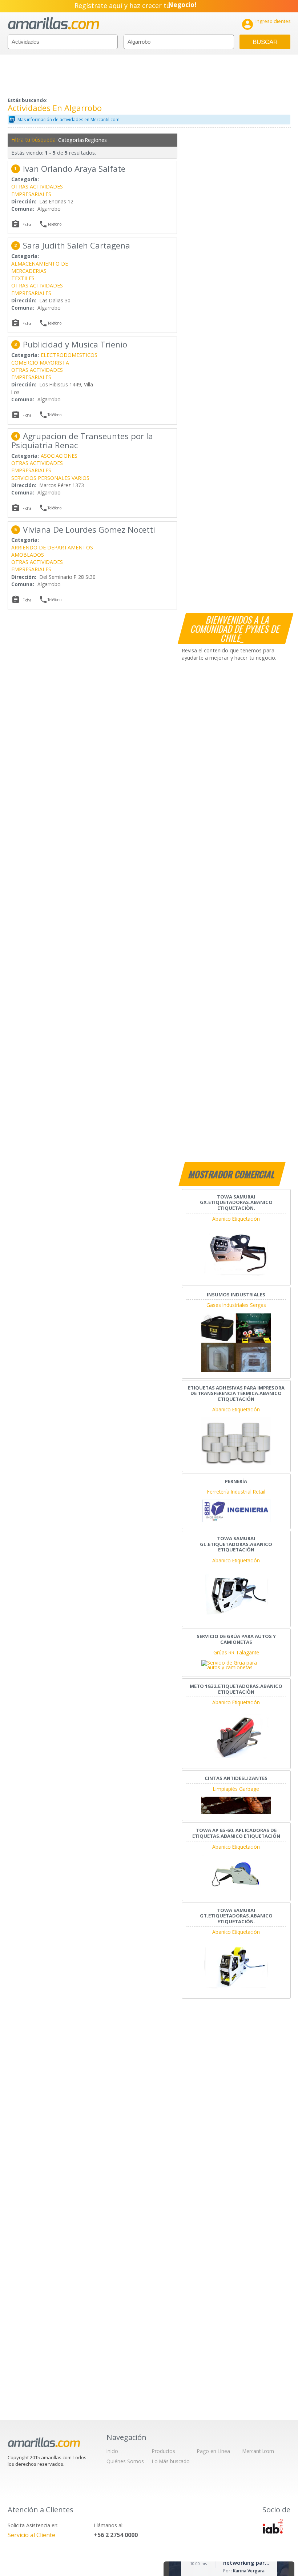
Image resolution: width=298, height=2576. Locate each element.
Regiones (96, 140)
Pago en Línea (214, 2451)
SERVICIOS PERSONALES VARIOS (50, 478)
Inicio (112, 2451)
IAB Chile (273, 2526)
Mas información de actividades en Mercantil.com (69, 120)
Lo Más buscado (171, 2461)
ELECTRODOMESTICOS (69, 355)
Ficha (27, 224)
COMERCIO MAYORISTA (40, 363)
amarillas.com (54, 23)
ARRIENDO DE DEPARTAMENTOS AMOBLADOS (52, 551)
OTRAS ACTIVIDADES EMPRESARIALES (37, 190)
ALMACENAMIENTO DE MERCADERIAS (40, 267)
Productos (164, 2451)
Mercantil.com (258, 2451)
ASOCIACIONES (59, 456)
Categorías (71, 140)
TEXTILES (23, 278)
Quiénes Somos (125, 2461)
